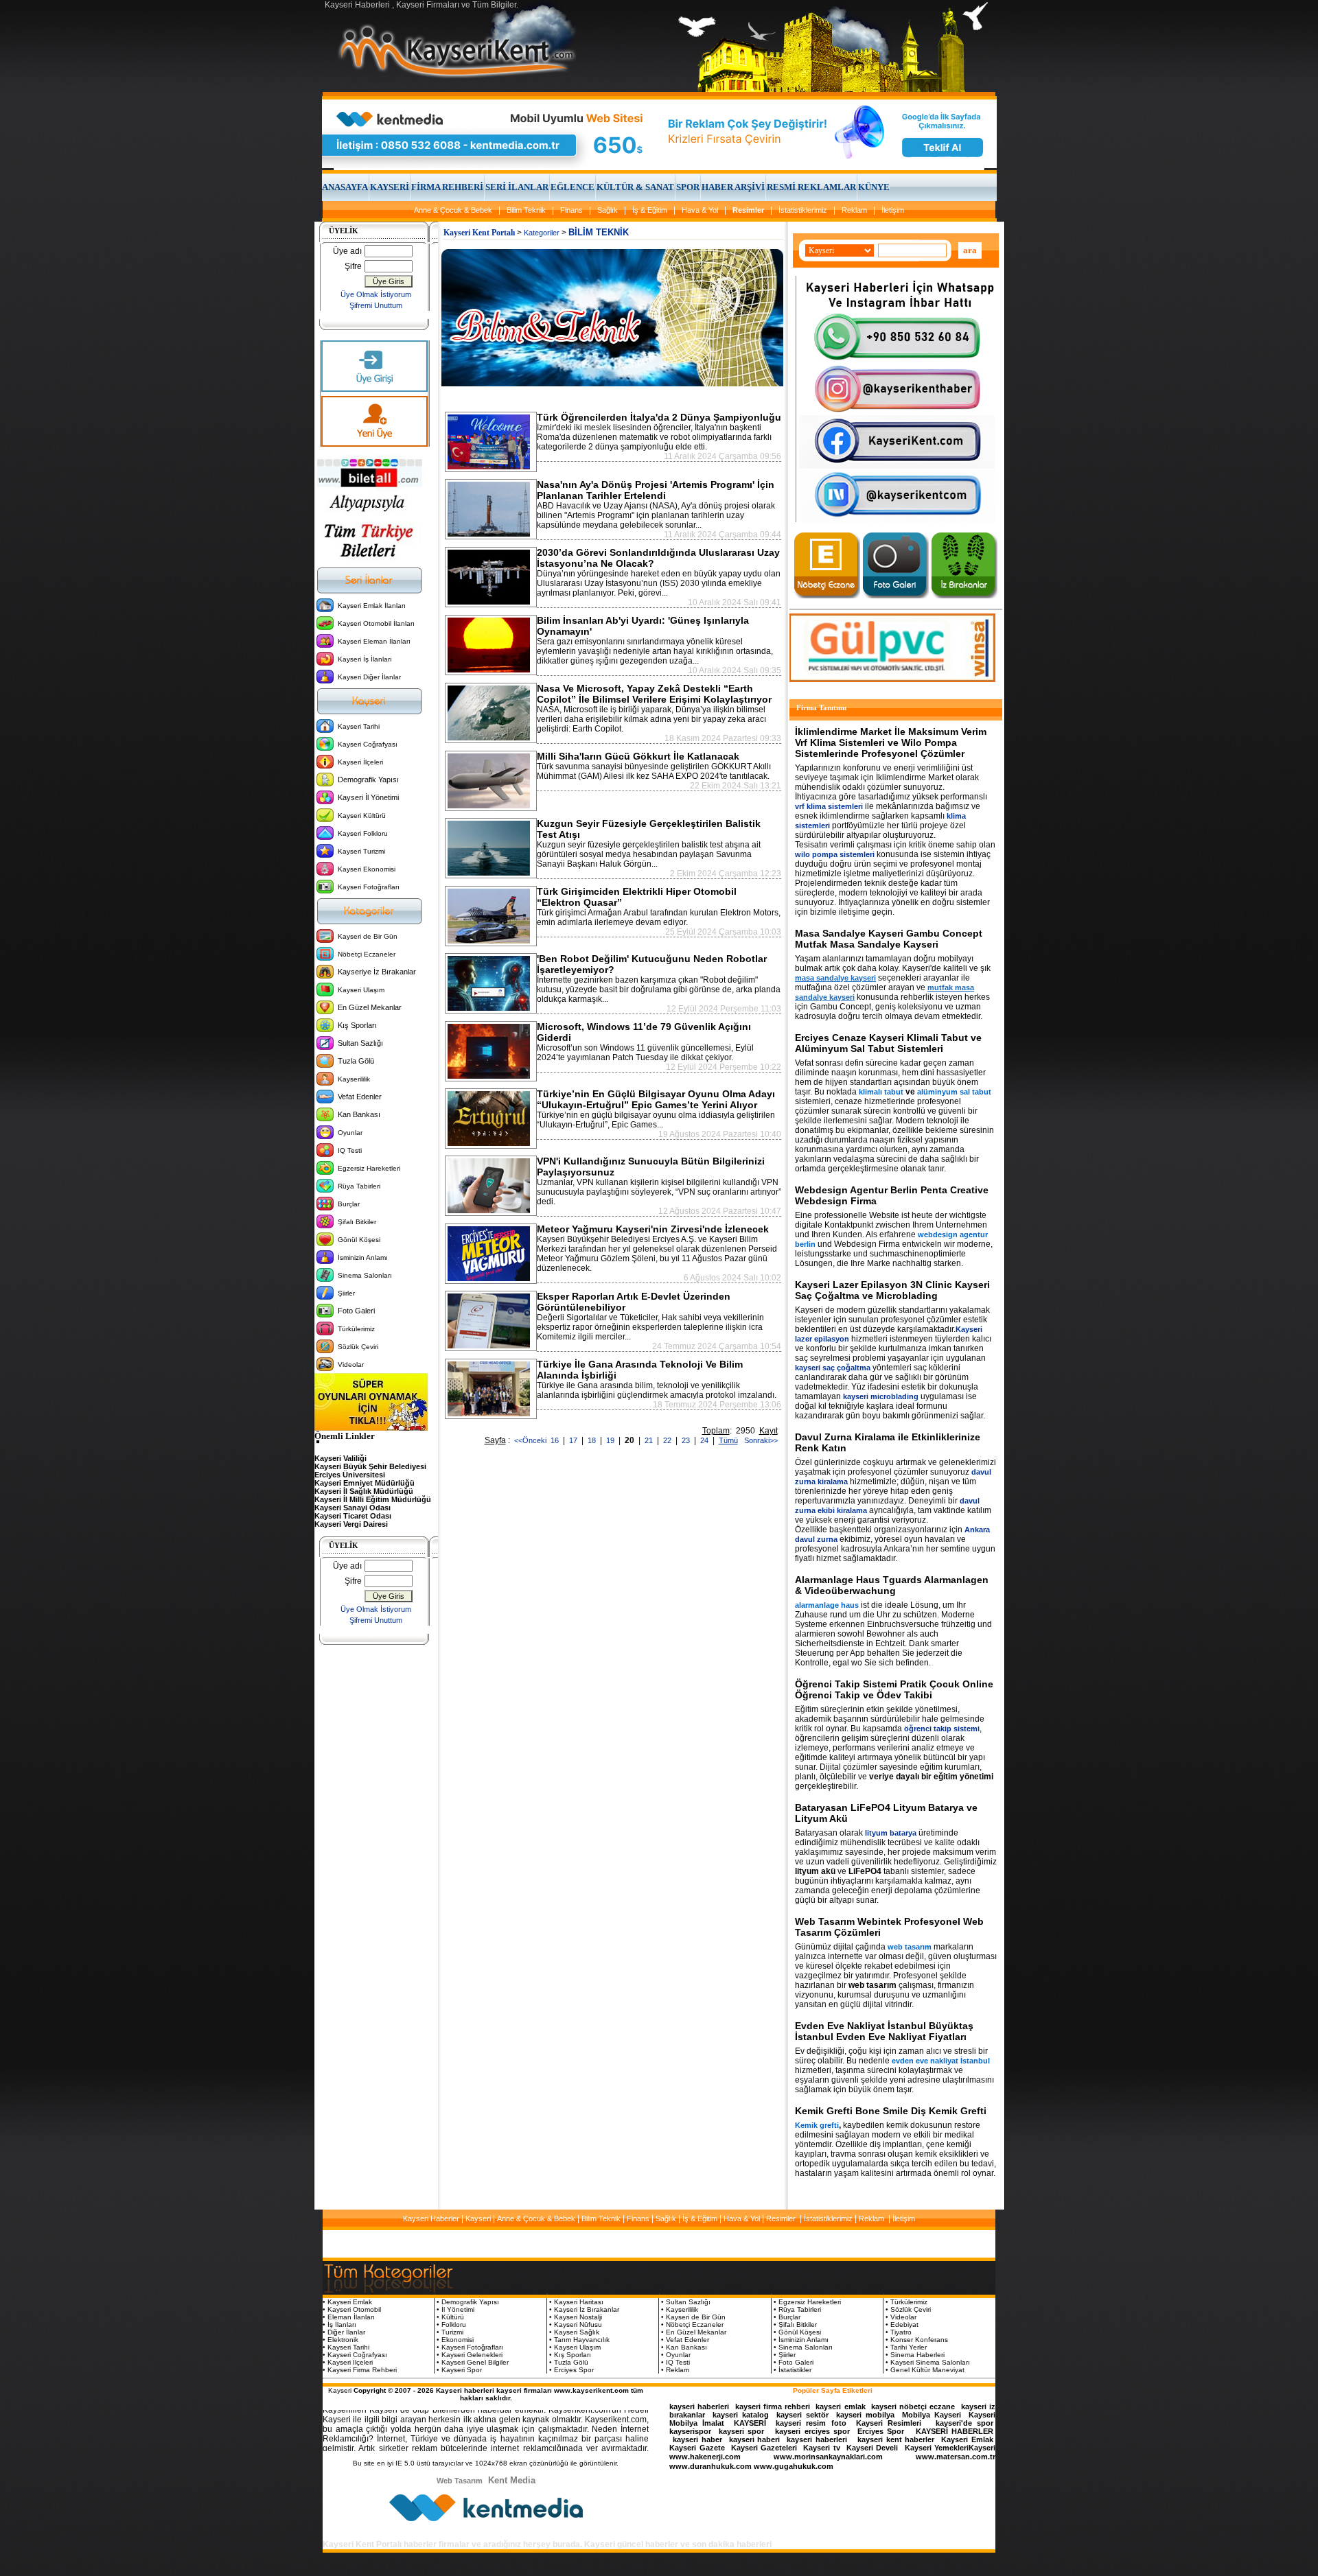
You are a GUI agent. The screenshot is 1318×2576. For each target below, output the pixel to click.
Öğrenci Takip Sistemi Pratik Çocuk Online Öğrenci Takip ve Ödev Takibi (894, 1689)
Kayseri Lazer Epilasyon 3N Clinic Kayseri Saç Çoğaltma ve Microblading (892, 1290)
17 (574, 1440)
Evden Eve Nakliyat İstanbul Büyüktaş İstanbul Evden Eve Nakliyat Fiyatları (884, 2031)
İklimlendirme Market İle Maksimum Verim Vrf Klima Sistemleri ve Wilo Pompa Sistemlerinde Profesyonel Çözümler (891, 742)
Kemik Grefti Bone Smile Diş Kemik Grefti (891, 2111)
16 (556, 1440)
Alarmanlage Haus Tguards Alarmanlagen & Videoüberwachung (892, 1585)
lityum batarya (891, 1833)
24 (705, 1440)
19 (611, 1440)
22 (668, 1440)
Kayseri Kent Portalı (479, 233)
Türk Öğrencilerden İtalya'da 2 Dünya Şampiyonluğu (659, 417)
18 (593, 1440)
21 (650, 1440)
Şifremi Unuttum (376, 305)
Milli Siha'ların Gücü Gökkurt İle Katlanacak (638, 756)
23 (687, 1440)
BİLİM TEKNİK (599, 232)
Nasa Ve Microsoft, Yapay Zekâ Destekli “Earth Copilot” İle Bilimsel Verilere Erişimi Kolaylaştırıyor (654, 694)
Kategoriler (542, 233)
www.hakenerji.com (705, 2457)
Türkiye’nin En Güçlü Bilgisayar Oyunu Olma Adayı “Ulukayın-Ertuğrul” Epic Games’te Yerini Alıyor (656, 1099)
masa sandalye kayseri (835, 978)
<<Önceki (530, 1440)
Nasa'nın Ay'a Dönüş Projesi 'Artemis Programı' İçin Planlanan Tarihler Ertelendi (656, 490)
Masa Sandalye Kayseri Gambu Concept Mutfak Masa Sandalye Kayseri (889, 939)
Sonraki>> (759, 1440)
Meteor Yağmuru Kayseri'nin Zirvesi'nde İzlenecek (653, 1229)
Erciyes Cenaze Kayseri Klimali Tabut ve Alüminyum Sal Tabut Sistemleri (888, 1043)
